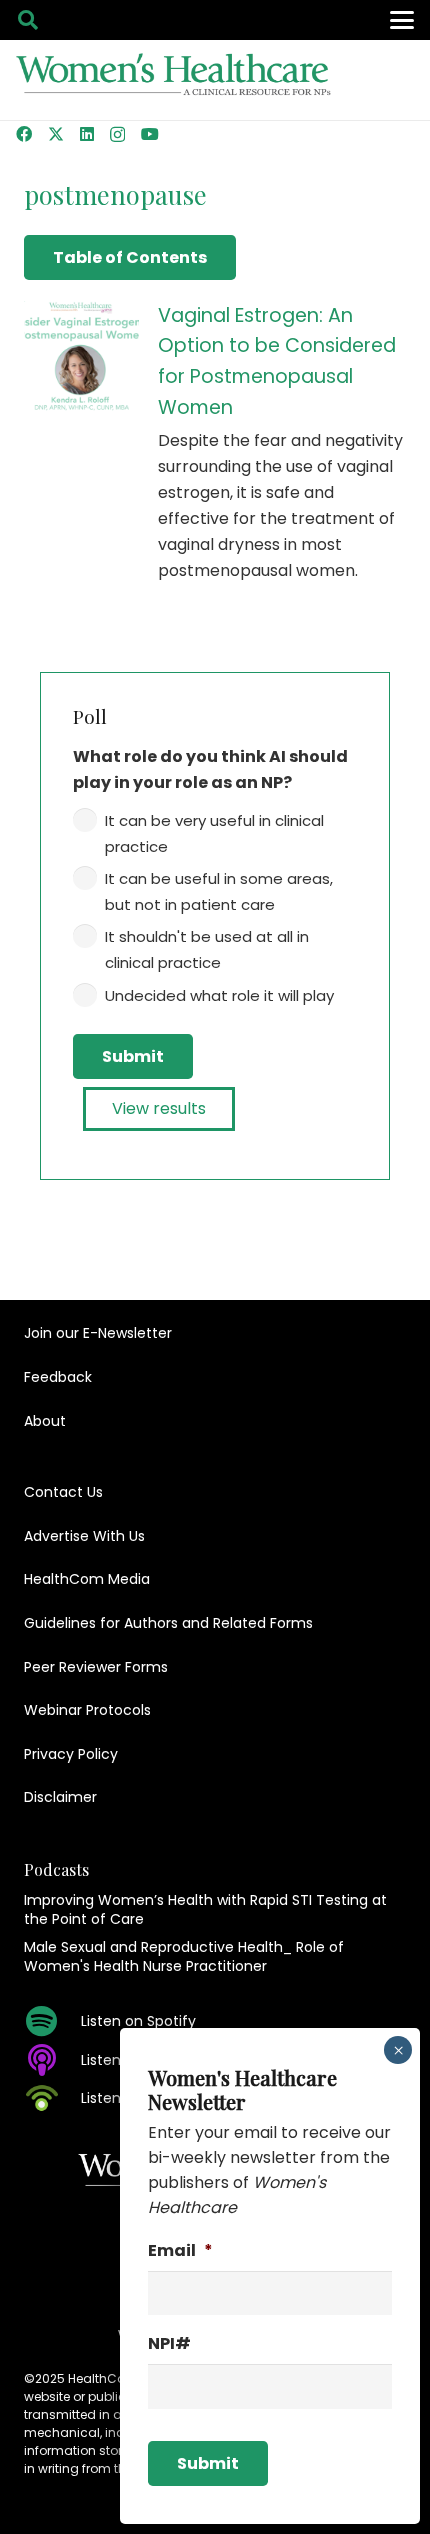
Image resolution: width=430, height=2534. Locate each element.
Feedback (58, 1377)
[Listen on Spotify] (52, 2021)
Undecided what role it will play (219, 995)
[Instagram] (117, 135)
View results (159, 1108)
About (45, 1421)
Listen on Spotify (138, 2021)
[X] (56, 134)
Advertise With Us (84, 1536)
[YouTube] (150, 134)
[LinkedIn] (87, 134)
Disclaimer (60, 1797)
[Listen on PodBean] (52, 2098)
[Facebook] (24, 134)
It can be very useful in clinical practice (214, 833)
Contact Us (63, 1492)
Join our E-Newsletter (98, 1333)
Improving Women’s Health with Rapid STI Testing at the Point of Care (205, 1910)
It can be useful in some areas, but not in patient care (219, 891)
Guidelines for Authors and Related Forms (168, 1623)
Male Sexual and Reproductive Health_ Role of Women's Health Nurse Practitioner (184, 1957)
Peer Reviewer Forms (96, 1667)
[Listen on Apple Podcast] (52, 2060)
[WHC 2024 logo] (174, 80)
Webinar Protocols (87, 1710)
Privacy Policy (71, 1754)
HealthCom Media (87, 1579)
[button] (28, 20)
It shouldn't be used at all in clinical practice (207, 949)
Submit (133, 1056)
